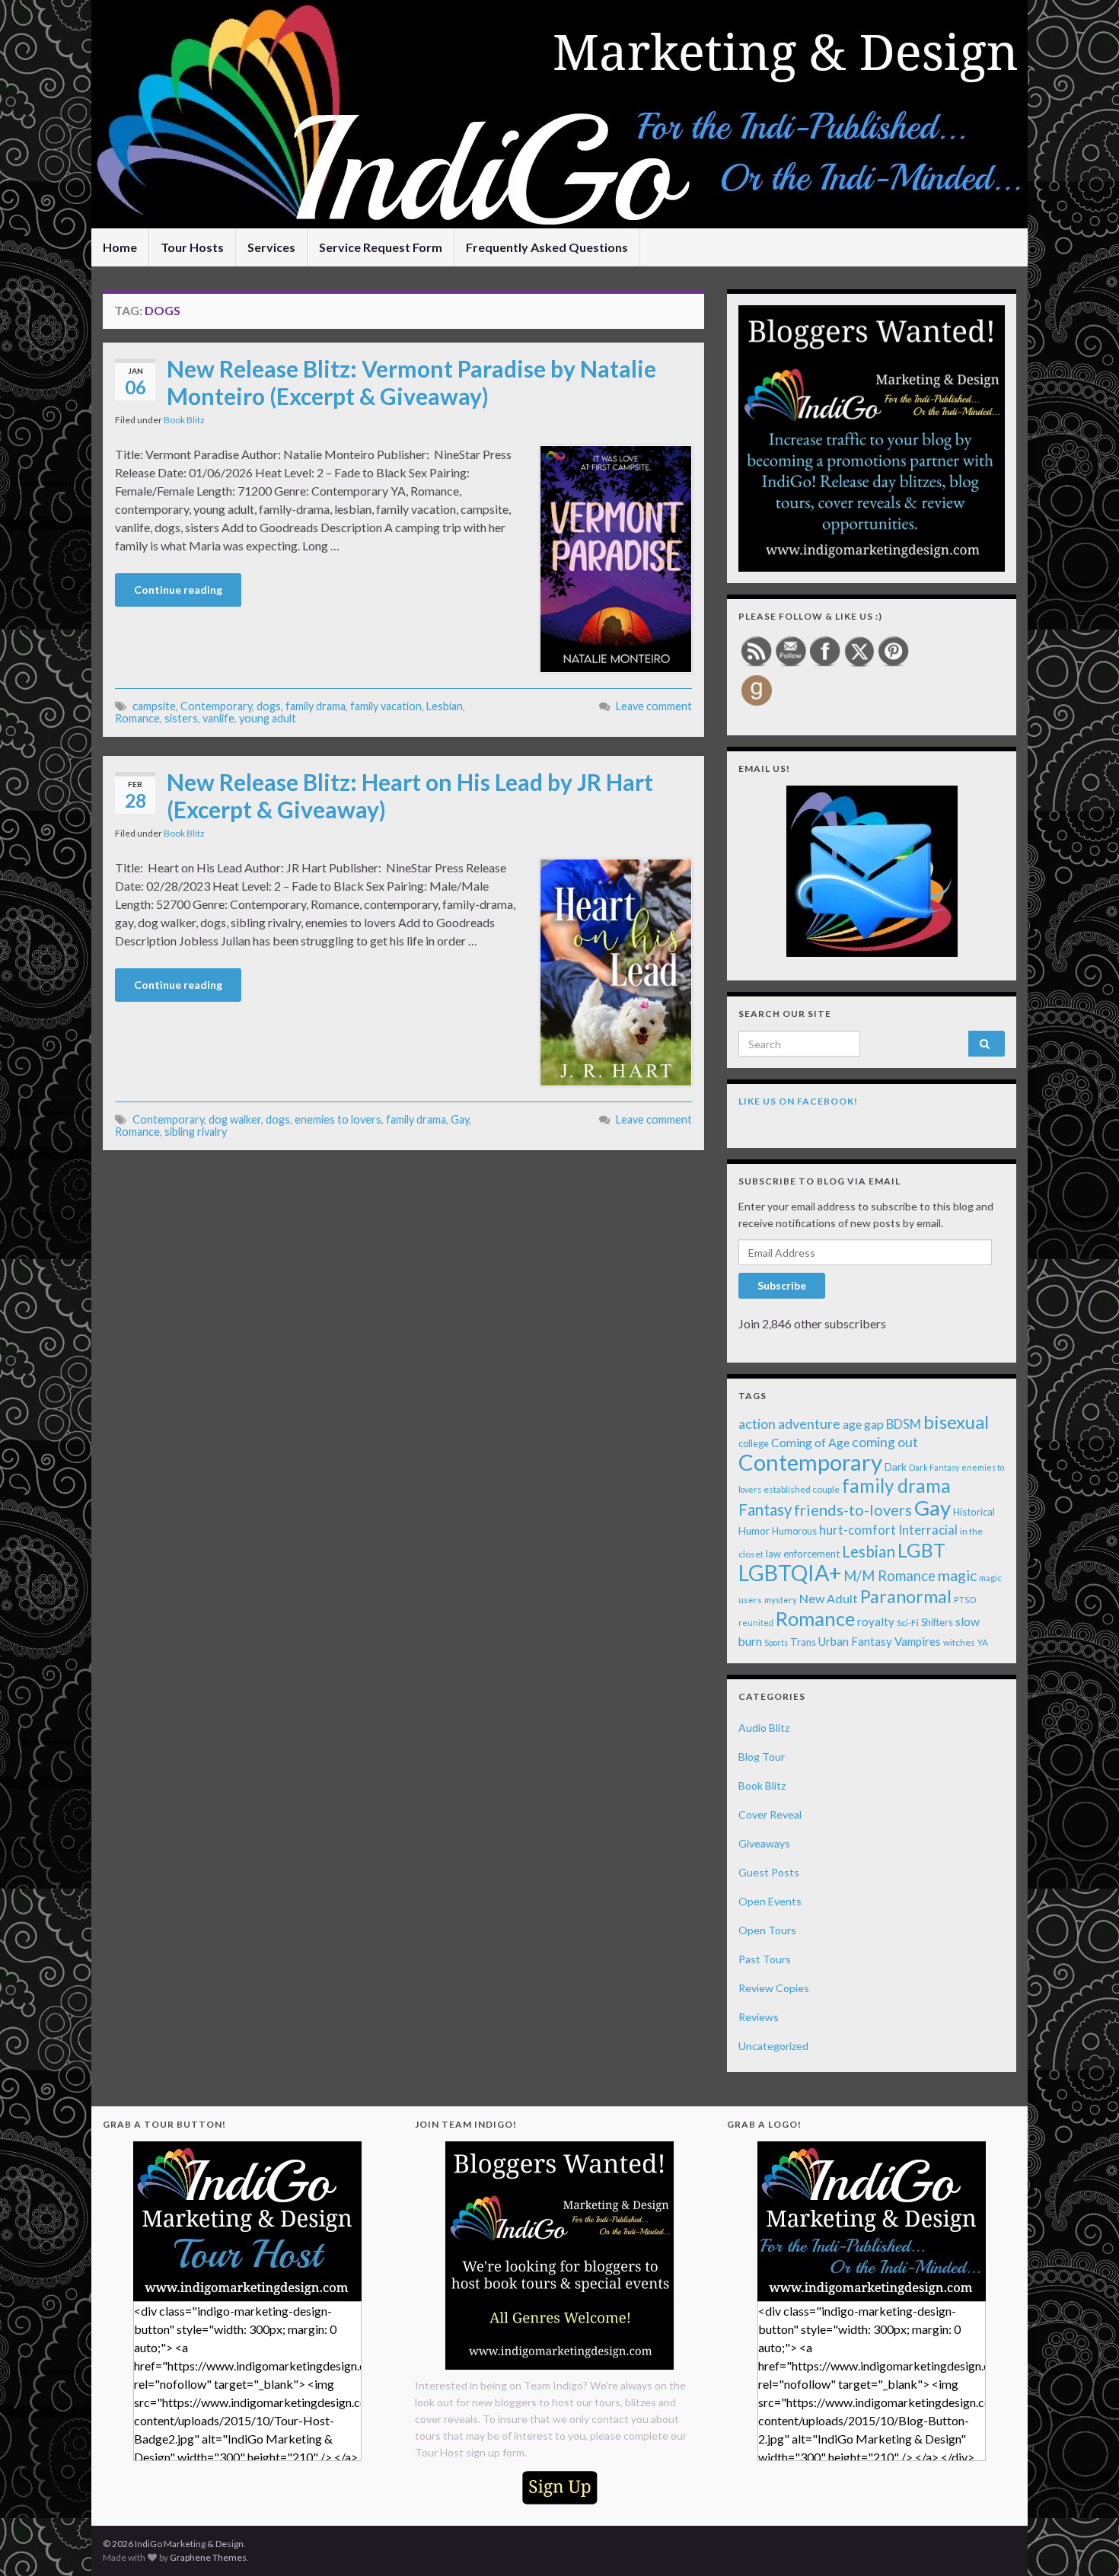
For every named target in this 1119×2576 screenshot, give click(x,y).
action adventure (789, 1423)
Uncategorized (773, 2046)
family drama (316, 706)
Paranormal (906, 1596)
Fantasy (765, 1510)
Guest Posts (769, 1872)
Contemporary (216, 706)
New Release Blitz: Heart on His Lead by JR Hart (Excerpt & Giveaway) (410, 795)
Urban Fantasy (855, 1641)
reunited (756, 1623)
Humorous (794, 1531)
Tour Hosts (192, 247)
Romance (137, 718)
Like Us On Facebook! (798, 1101)
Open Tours (767, 1930)
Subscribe (782, 1285)
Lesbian (445, 706)
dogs (269, 706)
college (754, 1444)
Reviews (759, 2017)
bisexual (956, 1422)
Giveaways (764, 1843)
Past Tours (765, 1959)
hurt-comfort (858, 1530)
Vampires (918, 1641)
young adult (268, 718)
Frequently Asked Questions (547, 247)
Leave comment (654, 706)
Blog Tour (762, 1757)
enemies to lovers (338, 1119)
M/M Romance (889, 1576)
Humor (754, 1531)
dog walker (235, 1119)
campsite (154, 706)
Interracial (928, 1530)
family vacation (386, 706)
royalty (876, 1621)
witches (959, 1642)
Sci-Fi (908, 1623)
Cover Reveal (770, 1814)
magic (957, 1575)
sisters (181, 718)
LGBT (921, 1550)
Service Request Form (381, 247)
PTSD (965, 1600)
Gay (460, 1119)
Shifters (937, 1622)
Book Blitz (184, 420)
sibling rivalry (196, 1132)
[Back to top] (1085, 2542)
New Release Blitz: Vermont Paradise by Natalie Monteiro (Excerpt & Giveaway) (411, 382)
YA (983, 1642)
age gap (863, 1424)
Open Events (770, 1901)
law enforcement (803, 1554)
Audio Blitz (764, 1728)
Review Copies (774, 1988)
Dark (896, 1467)
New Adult (829, 1598)
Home (120, 247)
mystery (781, 1600)
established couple (802, 1489)
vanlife (218, 718)
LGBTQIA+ (790, 1573)
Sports (776, 1642)
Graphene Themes (208, 2557)
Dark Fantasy (934, 1467)
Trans (803, 1642)
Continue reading (178, 590)
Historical (974, 1512)
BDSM (904, 1424)
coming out (885, 1442)
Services (271, 247)
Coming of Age (810, 1442)
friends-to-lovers (853, 1510)
